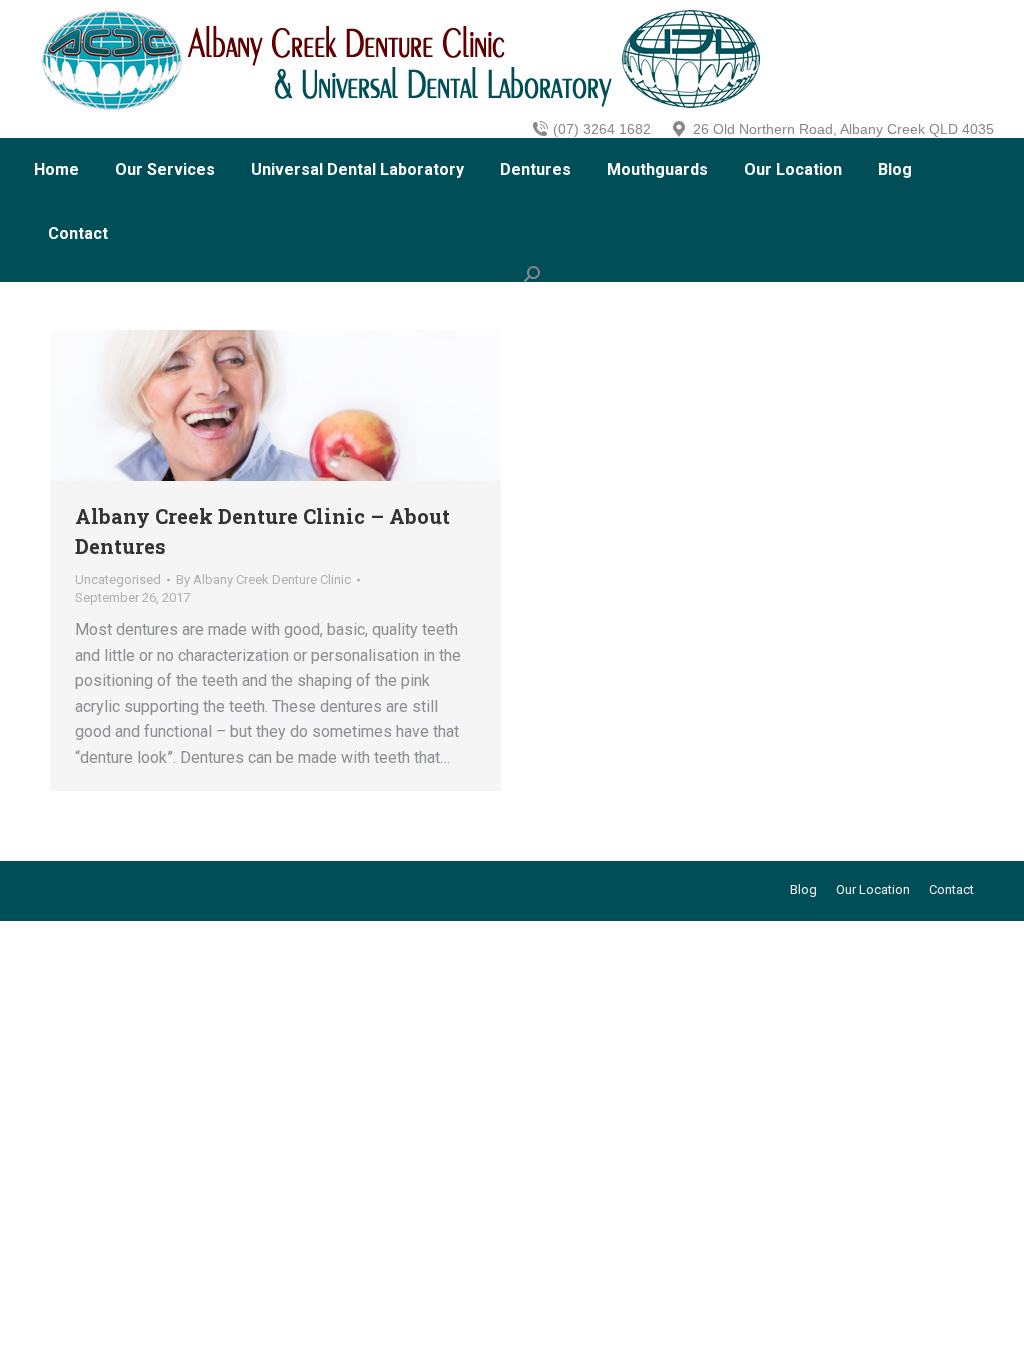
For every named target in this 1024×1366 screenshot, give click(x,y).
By (263, 579)
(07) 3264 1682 (602, 129)
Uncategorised (118, 579)
